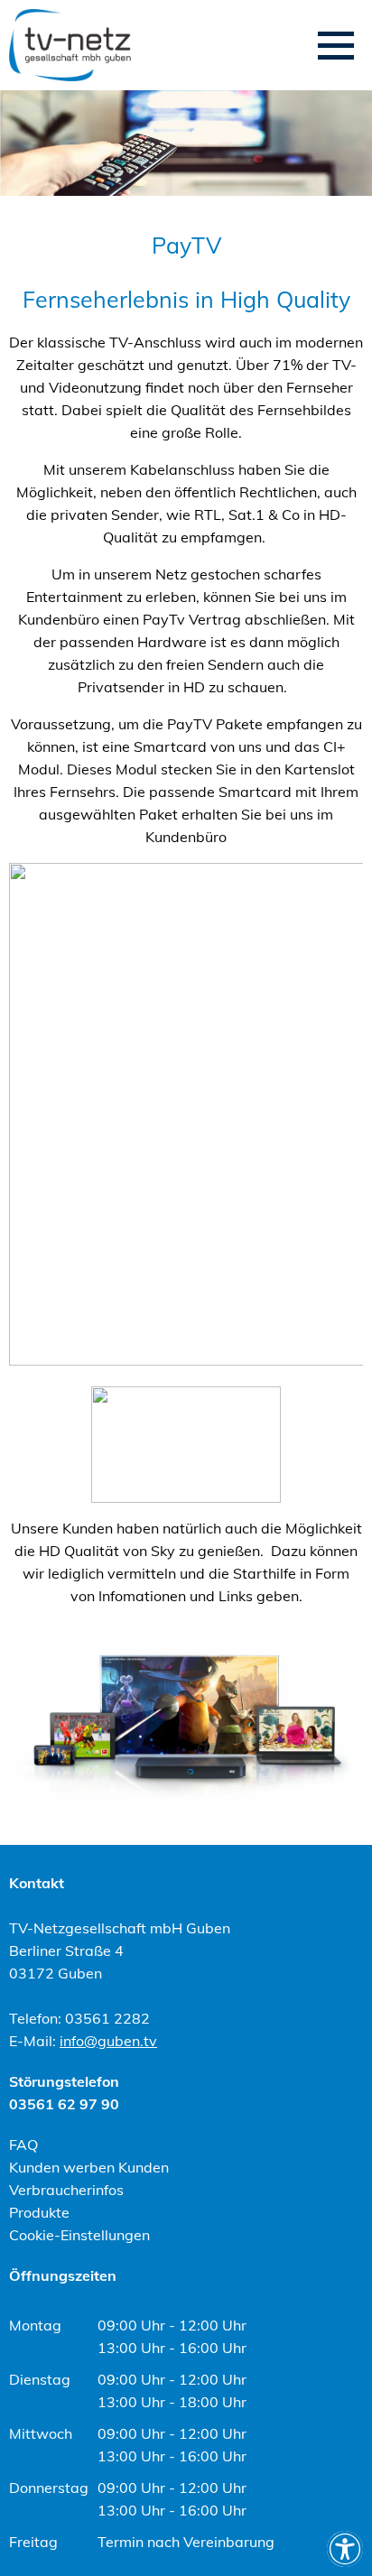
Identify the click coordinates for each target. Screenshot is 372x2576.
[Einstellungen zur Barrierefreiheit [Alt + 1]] (345, 2549)
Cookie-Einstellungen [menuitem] (79, 2235)
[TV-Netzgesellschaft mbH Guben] (70, 45)
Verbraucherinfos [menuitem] (66, 2190)
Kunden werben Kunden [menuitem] (89, 2167)
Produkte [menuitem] (39, 2212)
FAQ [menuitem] (23, 2145)
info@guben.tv (108, 2041)
